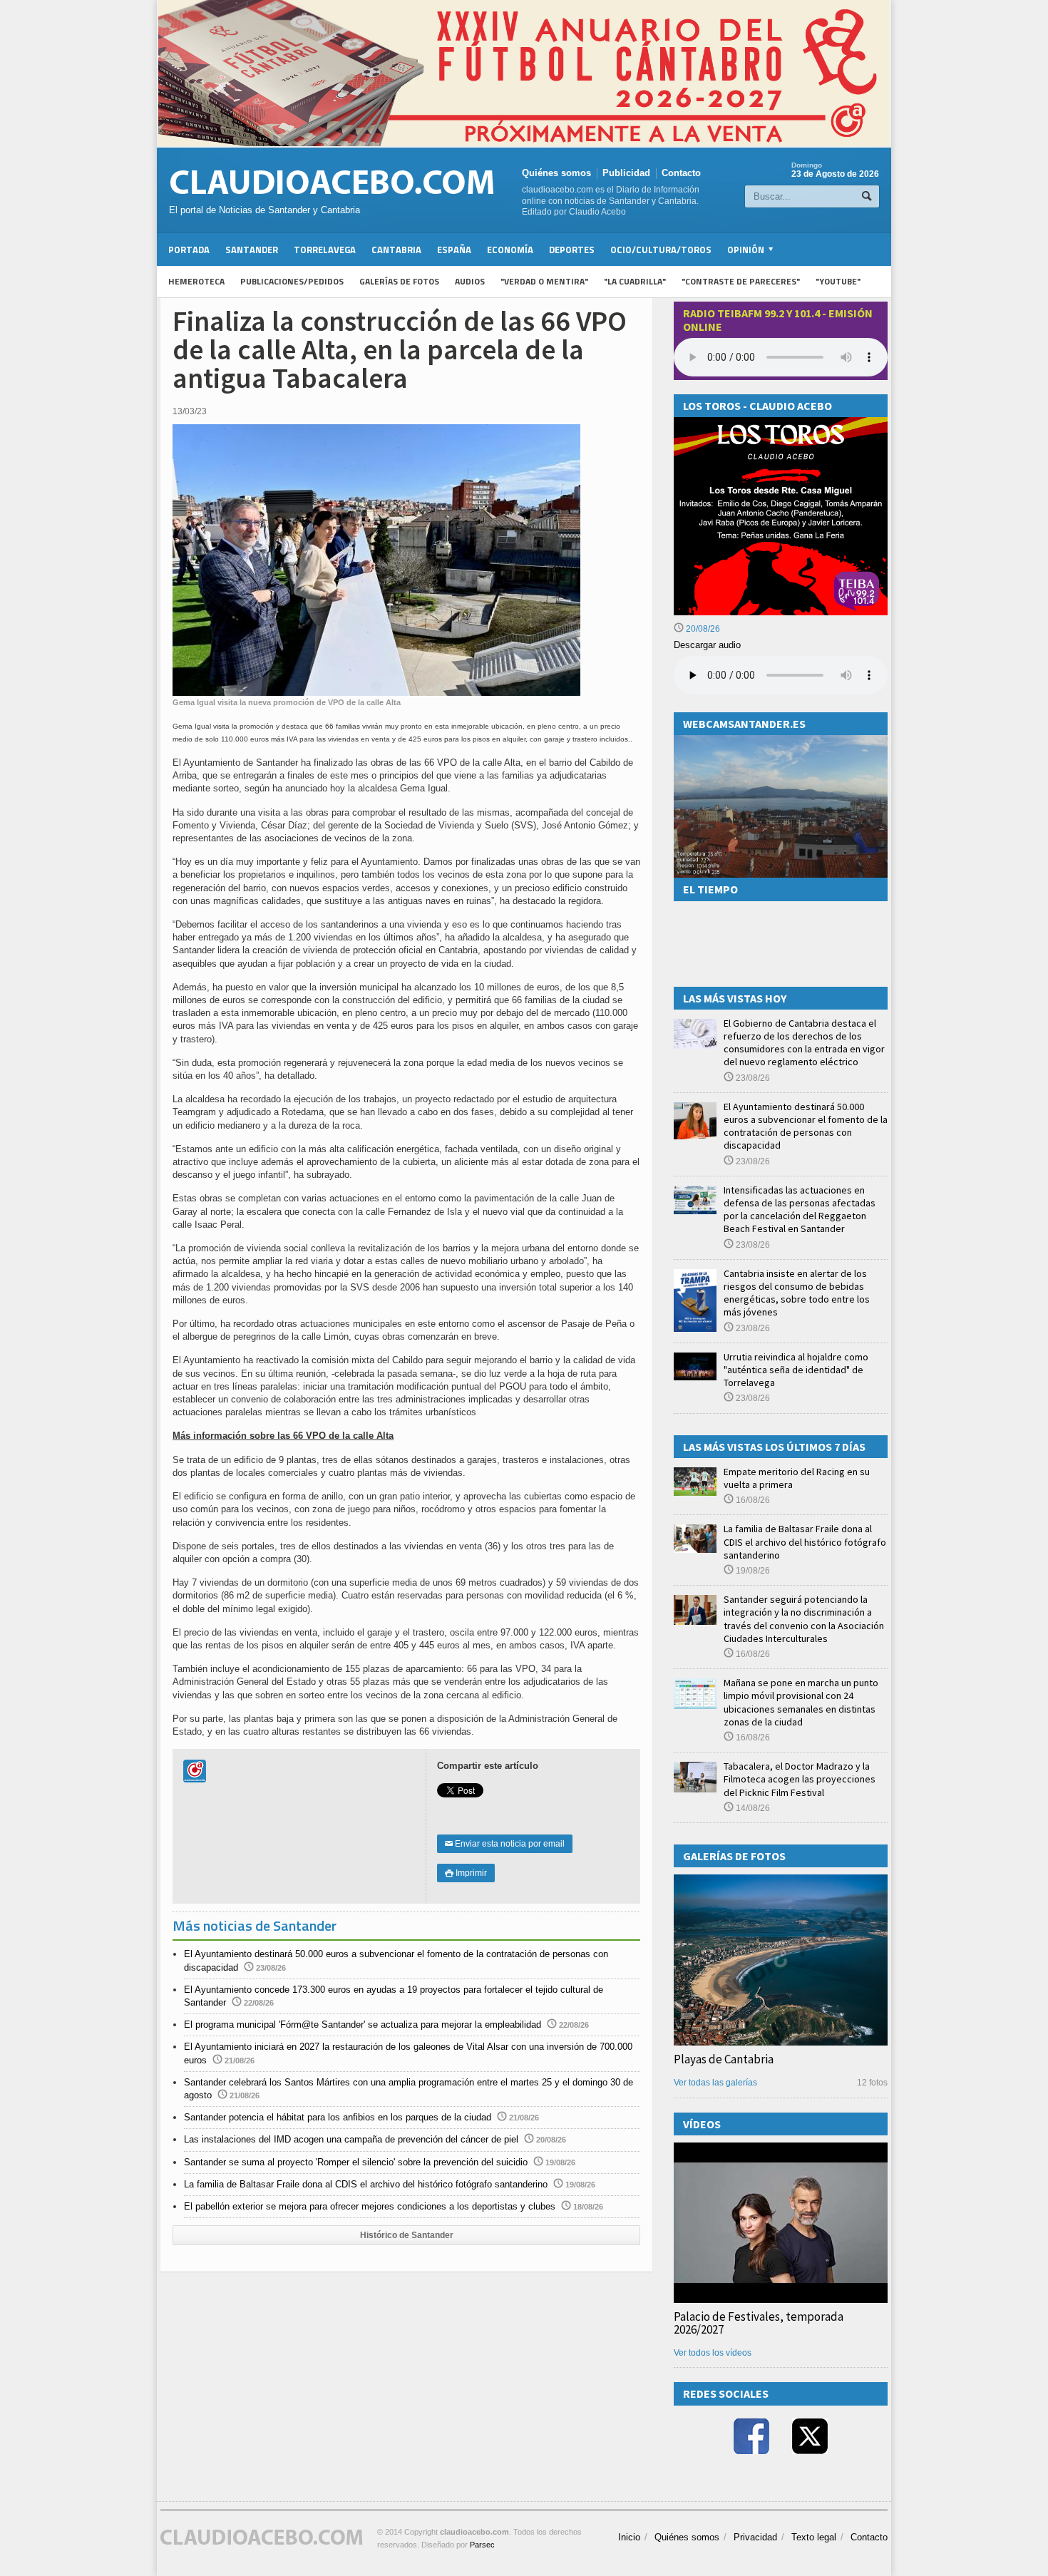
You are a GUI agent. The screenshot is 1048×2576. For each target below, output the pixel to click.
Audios (470, 281)
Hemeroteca (196, 281)
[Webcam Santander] (781, 741)
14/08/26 (752, 1808)
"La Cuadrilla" (635, 281)
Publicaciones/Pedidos (292, 281)
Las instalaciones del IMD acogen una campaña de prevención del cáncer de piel (351, 2139)
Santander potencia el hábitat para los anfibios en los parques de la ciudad (338, 2117)
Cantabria (396, 250)
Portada (189, 250)
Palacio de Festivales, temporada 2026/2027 (759, 2323)
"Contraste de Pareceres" (741, 281)
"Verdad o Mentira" (544, 281)
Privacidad (755, 2537)
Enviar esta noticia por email (505, 1844)
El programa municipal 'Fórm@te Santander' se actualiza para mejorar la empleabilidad (363, 2025)
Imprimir (466, 1873)
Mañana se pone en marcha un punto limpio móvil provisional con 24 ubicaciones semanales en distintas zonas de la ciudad (801, 1702)
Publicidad (626, 173)
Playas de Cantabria (724, 2059)
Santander (252, 250)
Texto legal (814, 2537)
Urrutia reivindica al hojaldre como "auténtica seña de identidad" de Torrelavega (796, 1370)
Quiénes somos (556, 173)
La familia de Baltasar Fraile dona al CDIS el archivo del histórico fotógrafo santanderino (366, 2184)
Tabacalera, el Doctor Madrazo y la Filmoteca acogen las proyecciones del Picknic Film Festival (800, 1779)
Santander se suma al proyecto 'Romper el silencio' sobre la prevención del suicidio (356, 2162)
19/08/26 (752, 1571)
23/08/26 (752, 1078)
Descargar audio (707, 645)
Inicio (629, 2537)
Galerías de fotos (399, 281)
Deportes (572, 250)
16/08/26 (752, 1500)
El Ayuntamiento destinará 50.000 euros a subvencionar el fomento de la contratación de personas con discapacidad (806, 1126)
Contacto (681, 173)
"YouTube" (838, 281)
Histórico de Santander (407, 2235)
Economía (510, 250)
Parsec (482, 2545)
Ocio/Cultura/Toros (661, 250)
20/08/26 (702, 629)
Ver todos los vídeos (713, 2353)
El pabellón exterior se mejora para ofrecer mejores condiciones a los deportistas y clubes (370, 2206)
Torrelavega (325, 250)
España (454, 250)
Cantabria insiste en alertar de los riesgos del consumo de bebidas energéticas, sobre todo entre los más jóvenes (797, 1293)
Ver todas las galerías (715, 2083)
